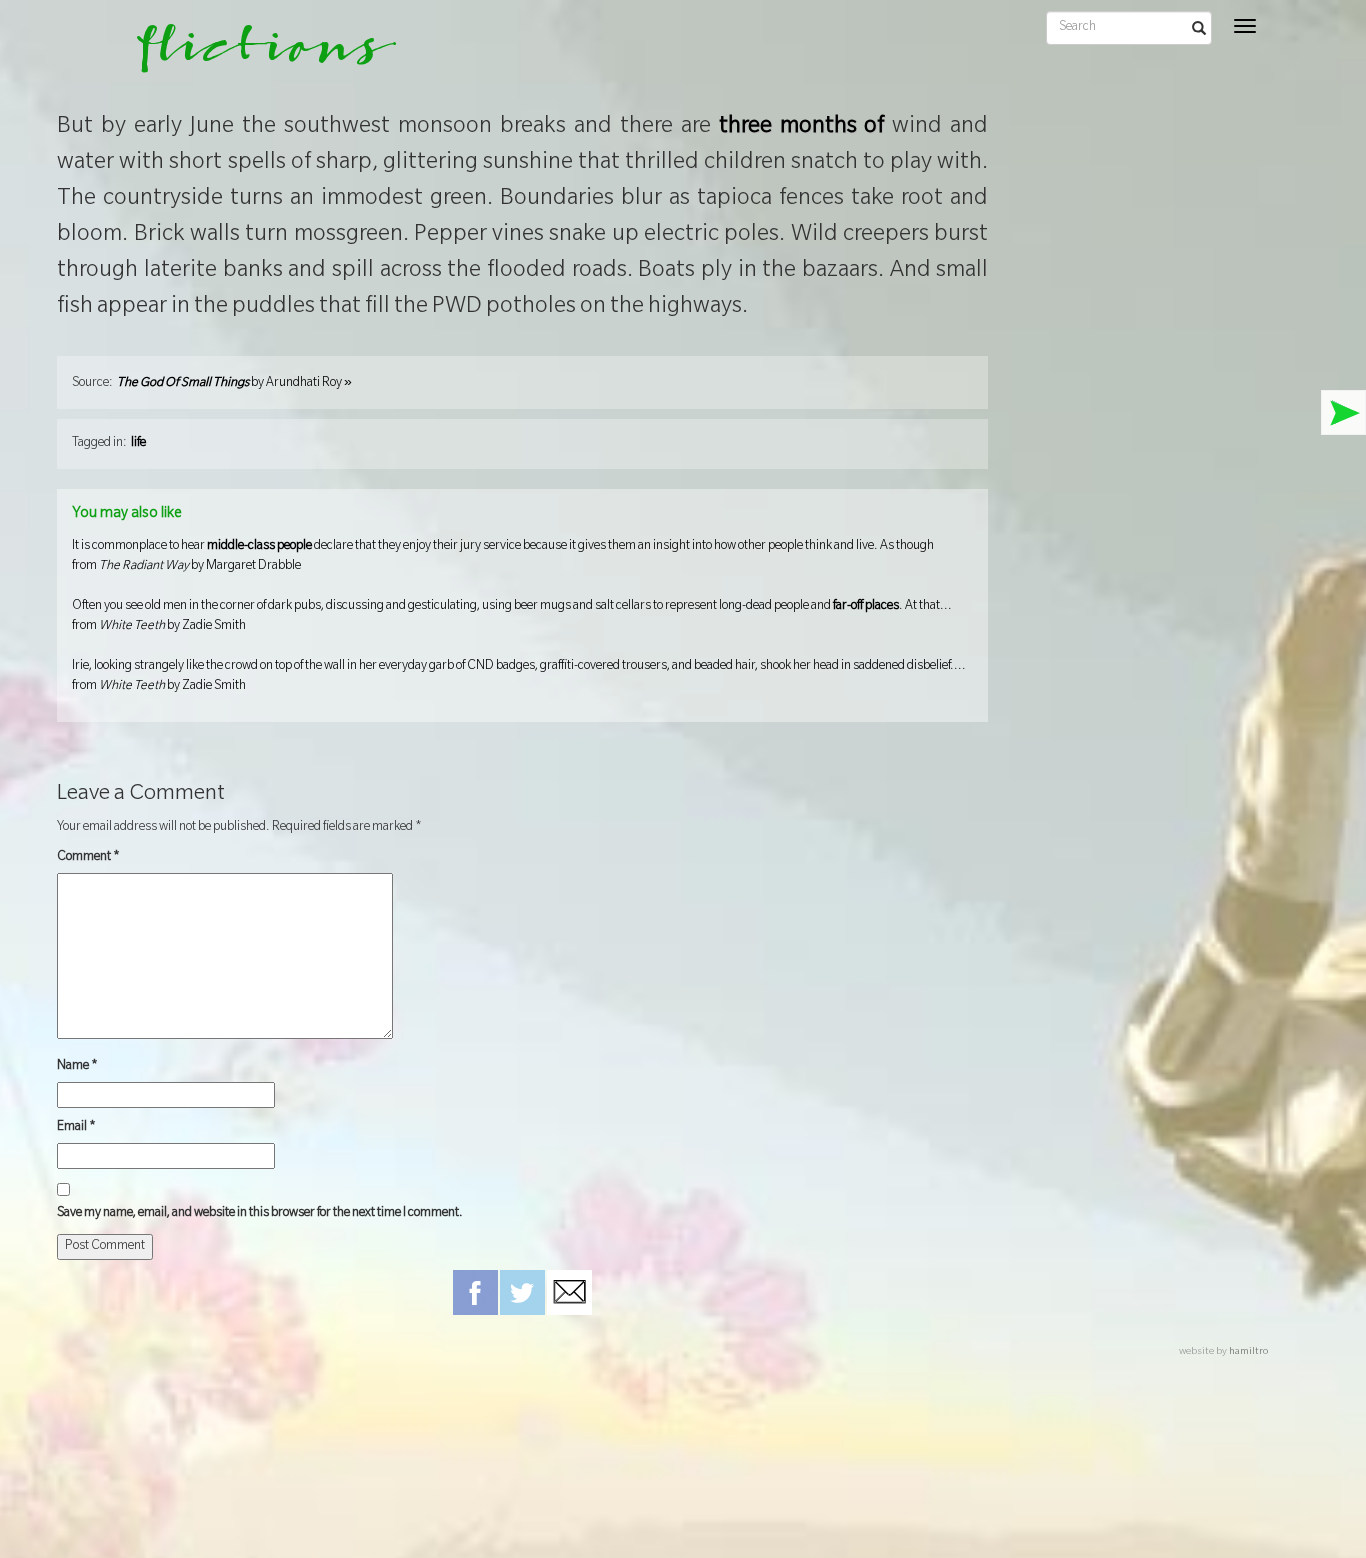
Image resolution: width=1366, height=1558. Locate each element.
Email (76, 1128)
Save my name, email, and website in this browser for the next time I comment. (260, 1214)
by (234, 384)
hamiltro (1248, 1352)
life (138, 444)
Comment (88, 858)
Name (77, 1067)
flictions (252, 55)
